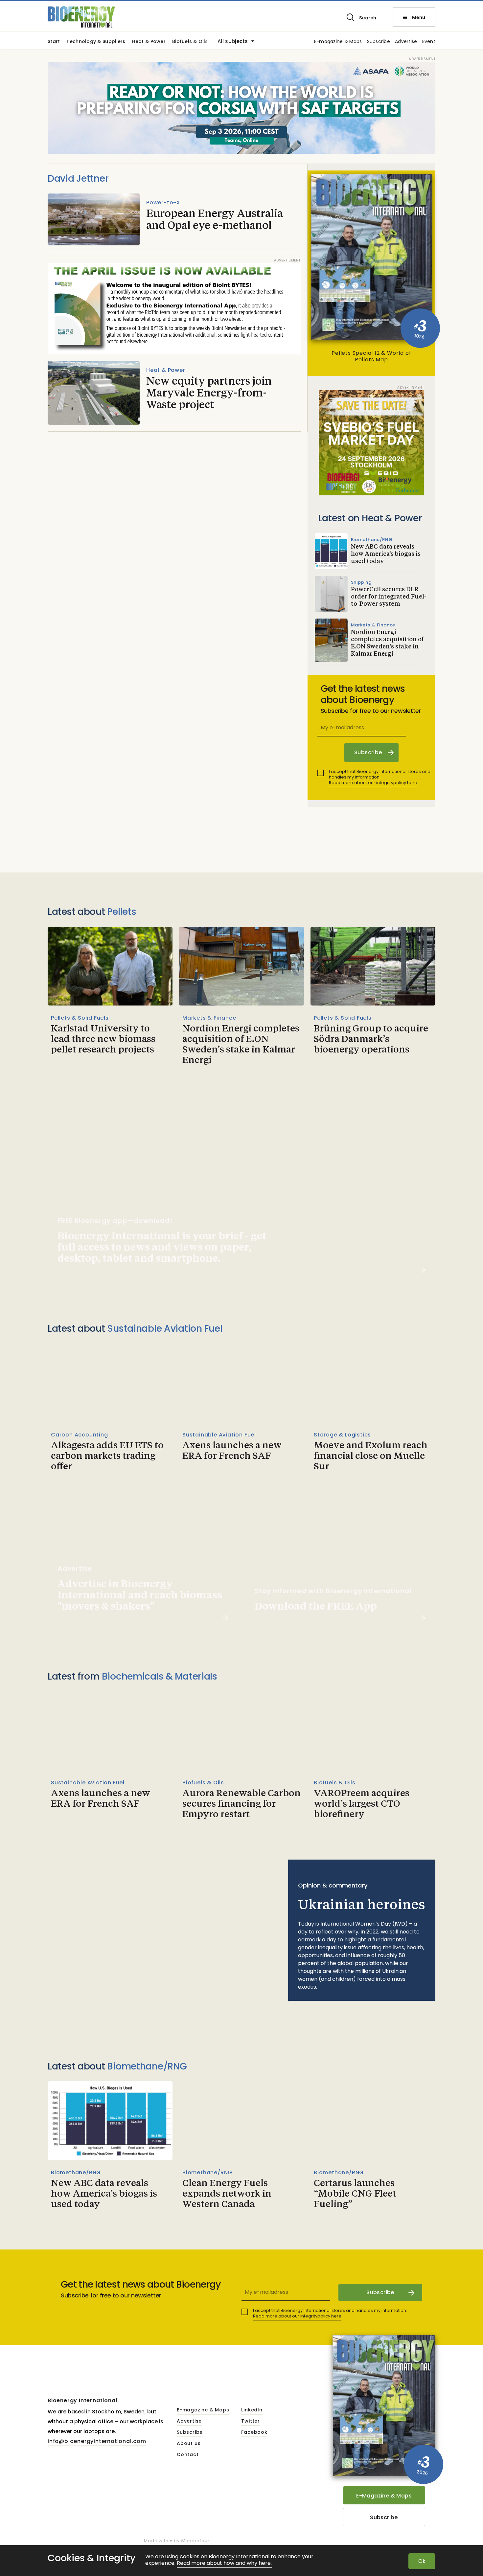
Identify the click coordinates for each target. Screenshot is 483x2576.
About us (189, 2444)
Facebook (254, 2432)
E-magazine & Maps (338, 42)
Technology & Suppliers (96, 42)
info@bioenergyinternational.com (97, 2441)
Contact (188, 2455)
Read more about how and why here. (224, 2563)
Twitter (251, 2421)
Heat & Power (149, 42)
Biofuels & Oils (190, 42)
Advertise (406, 42)
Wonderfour (195, 2541)
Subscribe (379, 42)
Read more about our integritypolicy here (373, 783)
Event (429, 42)
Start (54, 42)
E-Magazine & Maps (384, 2496)
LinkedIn (252, 2410)
